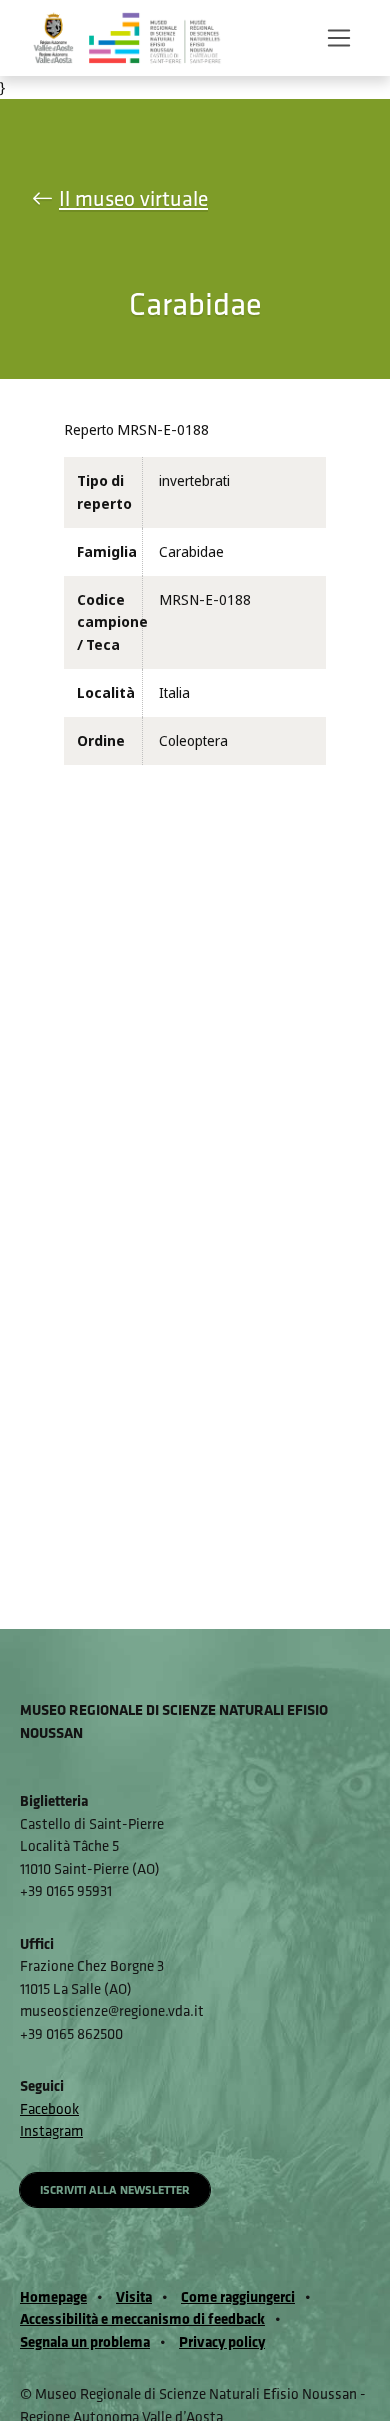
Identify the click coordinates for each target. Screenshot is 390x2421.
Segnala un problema (85, 2341)
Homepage (53, 2296)
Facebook (49, 2108)
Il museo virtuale (133, 198)
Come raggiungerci (238, 2296)
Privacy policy (222, 2341)
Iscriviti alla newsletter (115, 2189)
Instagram (51, 2130)
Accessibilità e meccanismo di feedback (142, 2318)
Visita (134, 2296)
